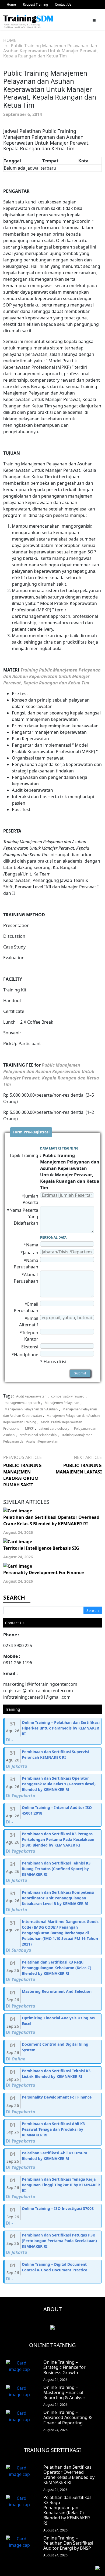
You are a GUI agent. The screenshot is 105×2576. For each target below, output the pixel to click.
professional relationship (38, 1435)
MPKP (29, 1429)
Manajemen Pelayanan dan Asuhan (31, 1409)
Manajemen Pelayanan (62, 1403)
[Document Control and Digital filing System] (53, 2052)
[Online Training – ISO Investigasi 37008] (53, 2216)
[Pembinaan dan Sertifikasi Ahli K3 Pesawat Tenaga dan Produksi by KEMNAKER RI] (53, 2132)
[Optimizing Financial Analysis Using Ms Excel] (53, 2025)
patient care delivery (54, 1429)
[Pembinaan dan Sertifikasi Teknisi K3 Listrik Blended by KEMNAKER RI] (53, 2078)
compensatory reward (68, 1396)
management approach (22, 1403)
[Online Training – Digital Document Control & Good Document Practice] (53, 2272)
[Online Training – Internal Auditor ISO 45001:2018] (53, 1815)
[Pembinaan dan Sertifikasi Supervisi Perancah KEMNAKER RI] (53, 1759)
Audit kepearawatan (31, 1396)
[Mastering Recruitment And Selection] (53, 1999)
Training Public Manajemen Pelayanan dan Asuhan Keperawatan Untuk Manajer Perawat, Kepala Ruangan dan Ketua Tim (52, 676)
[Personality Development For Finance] (53, 2105)
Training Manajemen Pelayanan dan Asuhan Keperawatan (48, 1438)
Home (11, 4)
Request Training (35, 4)
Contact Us (63, 4)
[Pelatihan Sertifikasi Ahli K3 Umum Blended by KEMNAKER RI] (53, 2160)
